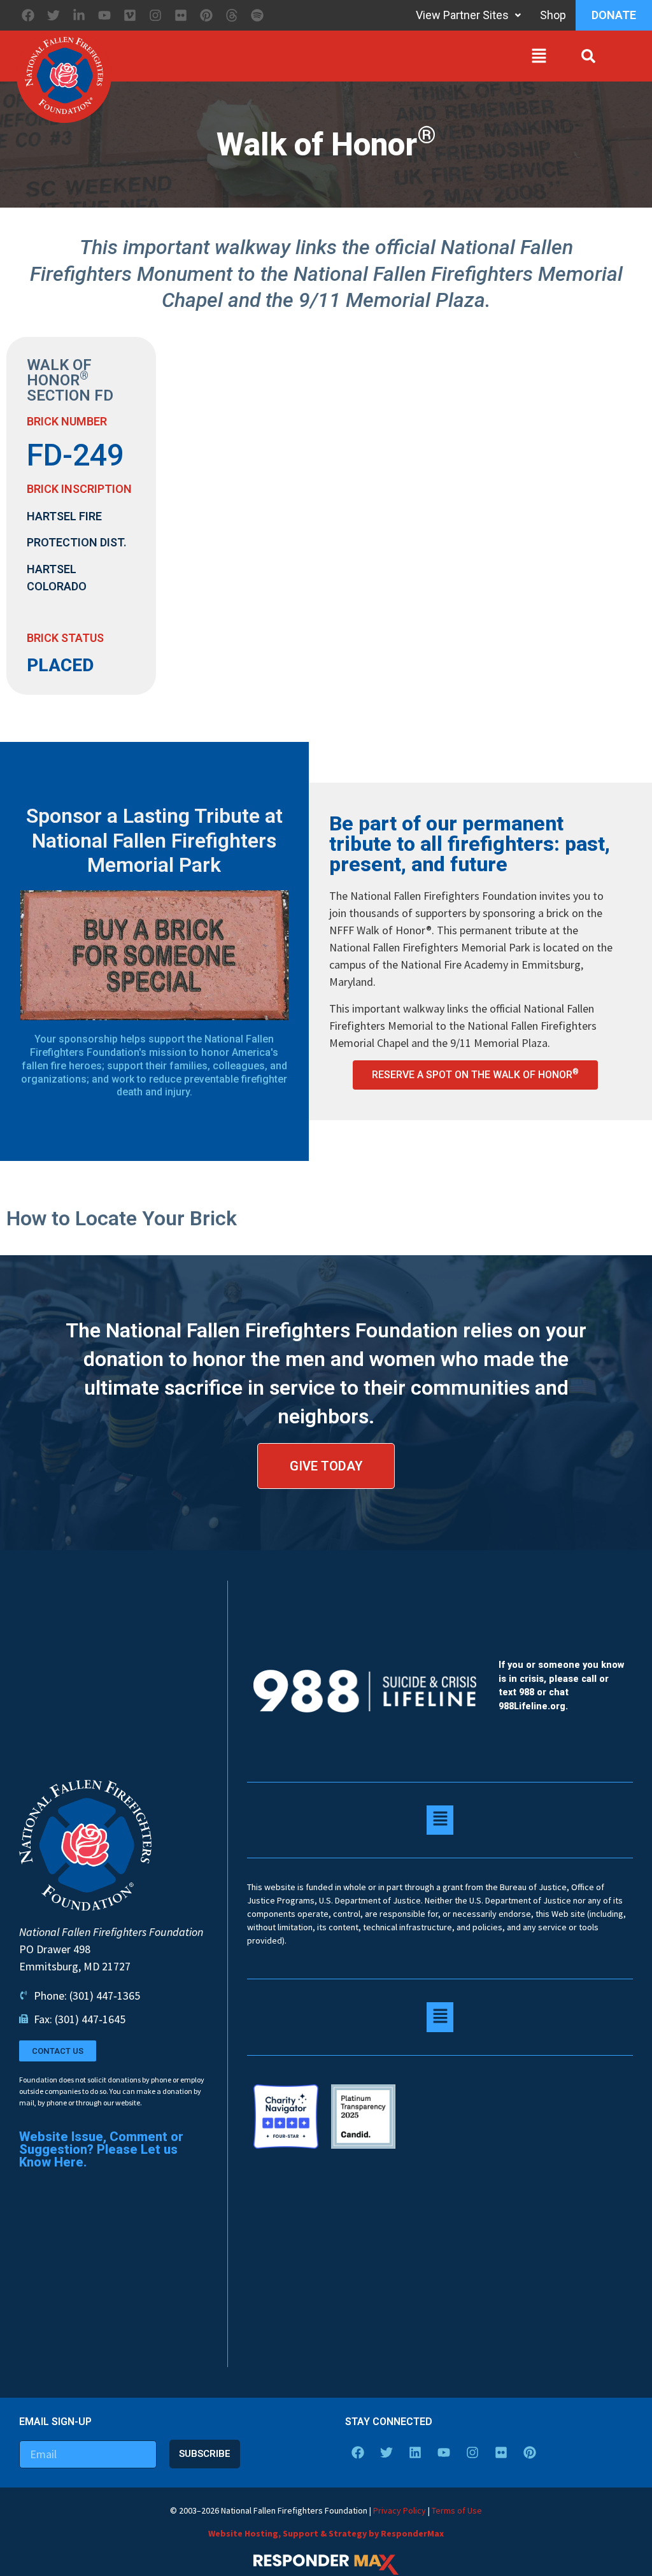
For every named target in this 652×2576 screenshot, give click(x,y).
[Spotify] (257, 15)
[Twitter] (53, 15)
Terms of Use (457, 2510)
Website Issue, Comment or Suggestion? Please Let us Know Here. (101, 2149)
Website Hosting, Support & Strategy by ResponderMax (326, 2533)
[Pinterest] (206, 15)
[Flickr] (181, 15)
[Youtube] (104, 15)
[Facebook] (28, 15)
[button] (333, 59)
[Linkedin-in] (79, 15)
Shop (553, 15)
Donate (614, 15)
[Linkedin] (415, 2452)
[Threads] (232, 15)
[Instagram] (155, 15)
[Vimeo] (130, 15)
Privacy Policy (400, 2510)
